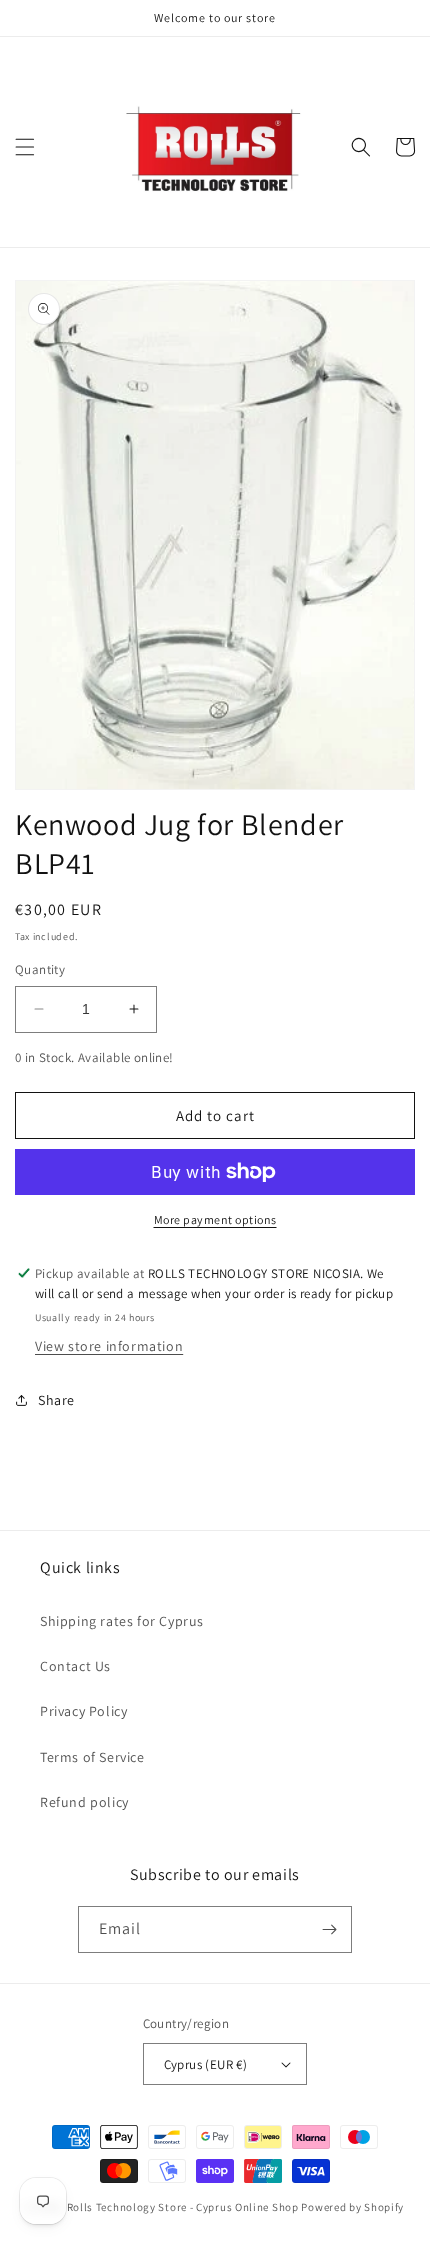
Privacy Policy (83, 1711)
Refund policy (84, 1802)
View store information (109, 1346)
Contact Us (75, 1666)
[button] (25, 147)
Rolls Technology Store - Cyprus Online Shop (183, 2207)
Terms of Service (92, 1757)
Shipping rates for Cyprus (122, 1621)
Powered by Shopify (352, 2207)
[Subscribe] (329, 1929)
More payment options (215, 1219)
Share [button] (56, 1400)
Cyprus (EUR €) (206, 2064)
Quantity (40, 969)
